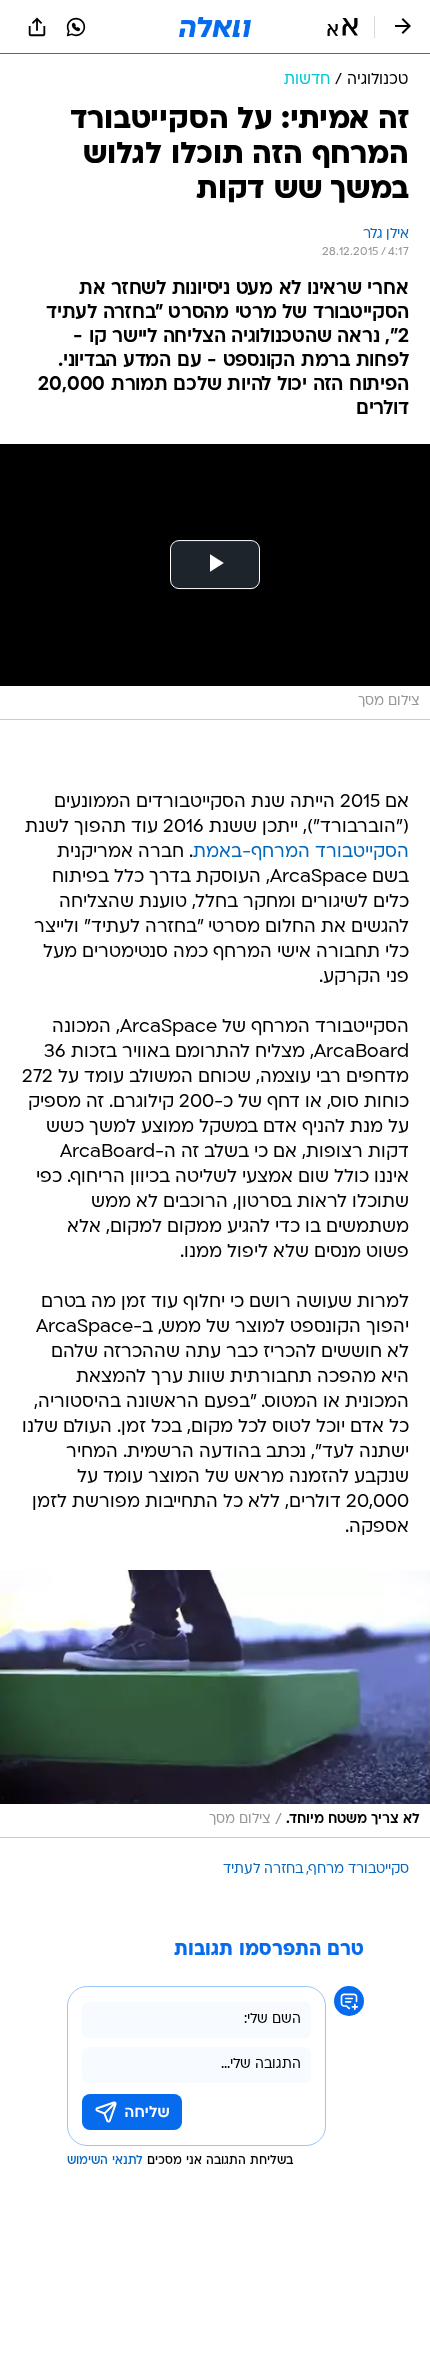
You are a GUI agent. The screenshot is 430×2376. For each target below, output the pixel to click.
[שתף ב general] (37, 27)
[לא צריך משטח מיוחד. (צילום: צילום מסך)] (215, 1704)
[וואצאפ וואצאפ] (76, 27)
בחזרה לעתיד (263, 1869)
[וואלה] (215, 27)
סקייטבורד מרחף (359, 1869)
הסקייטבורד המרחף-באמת (301, 852)
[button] (342, 27)
